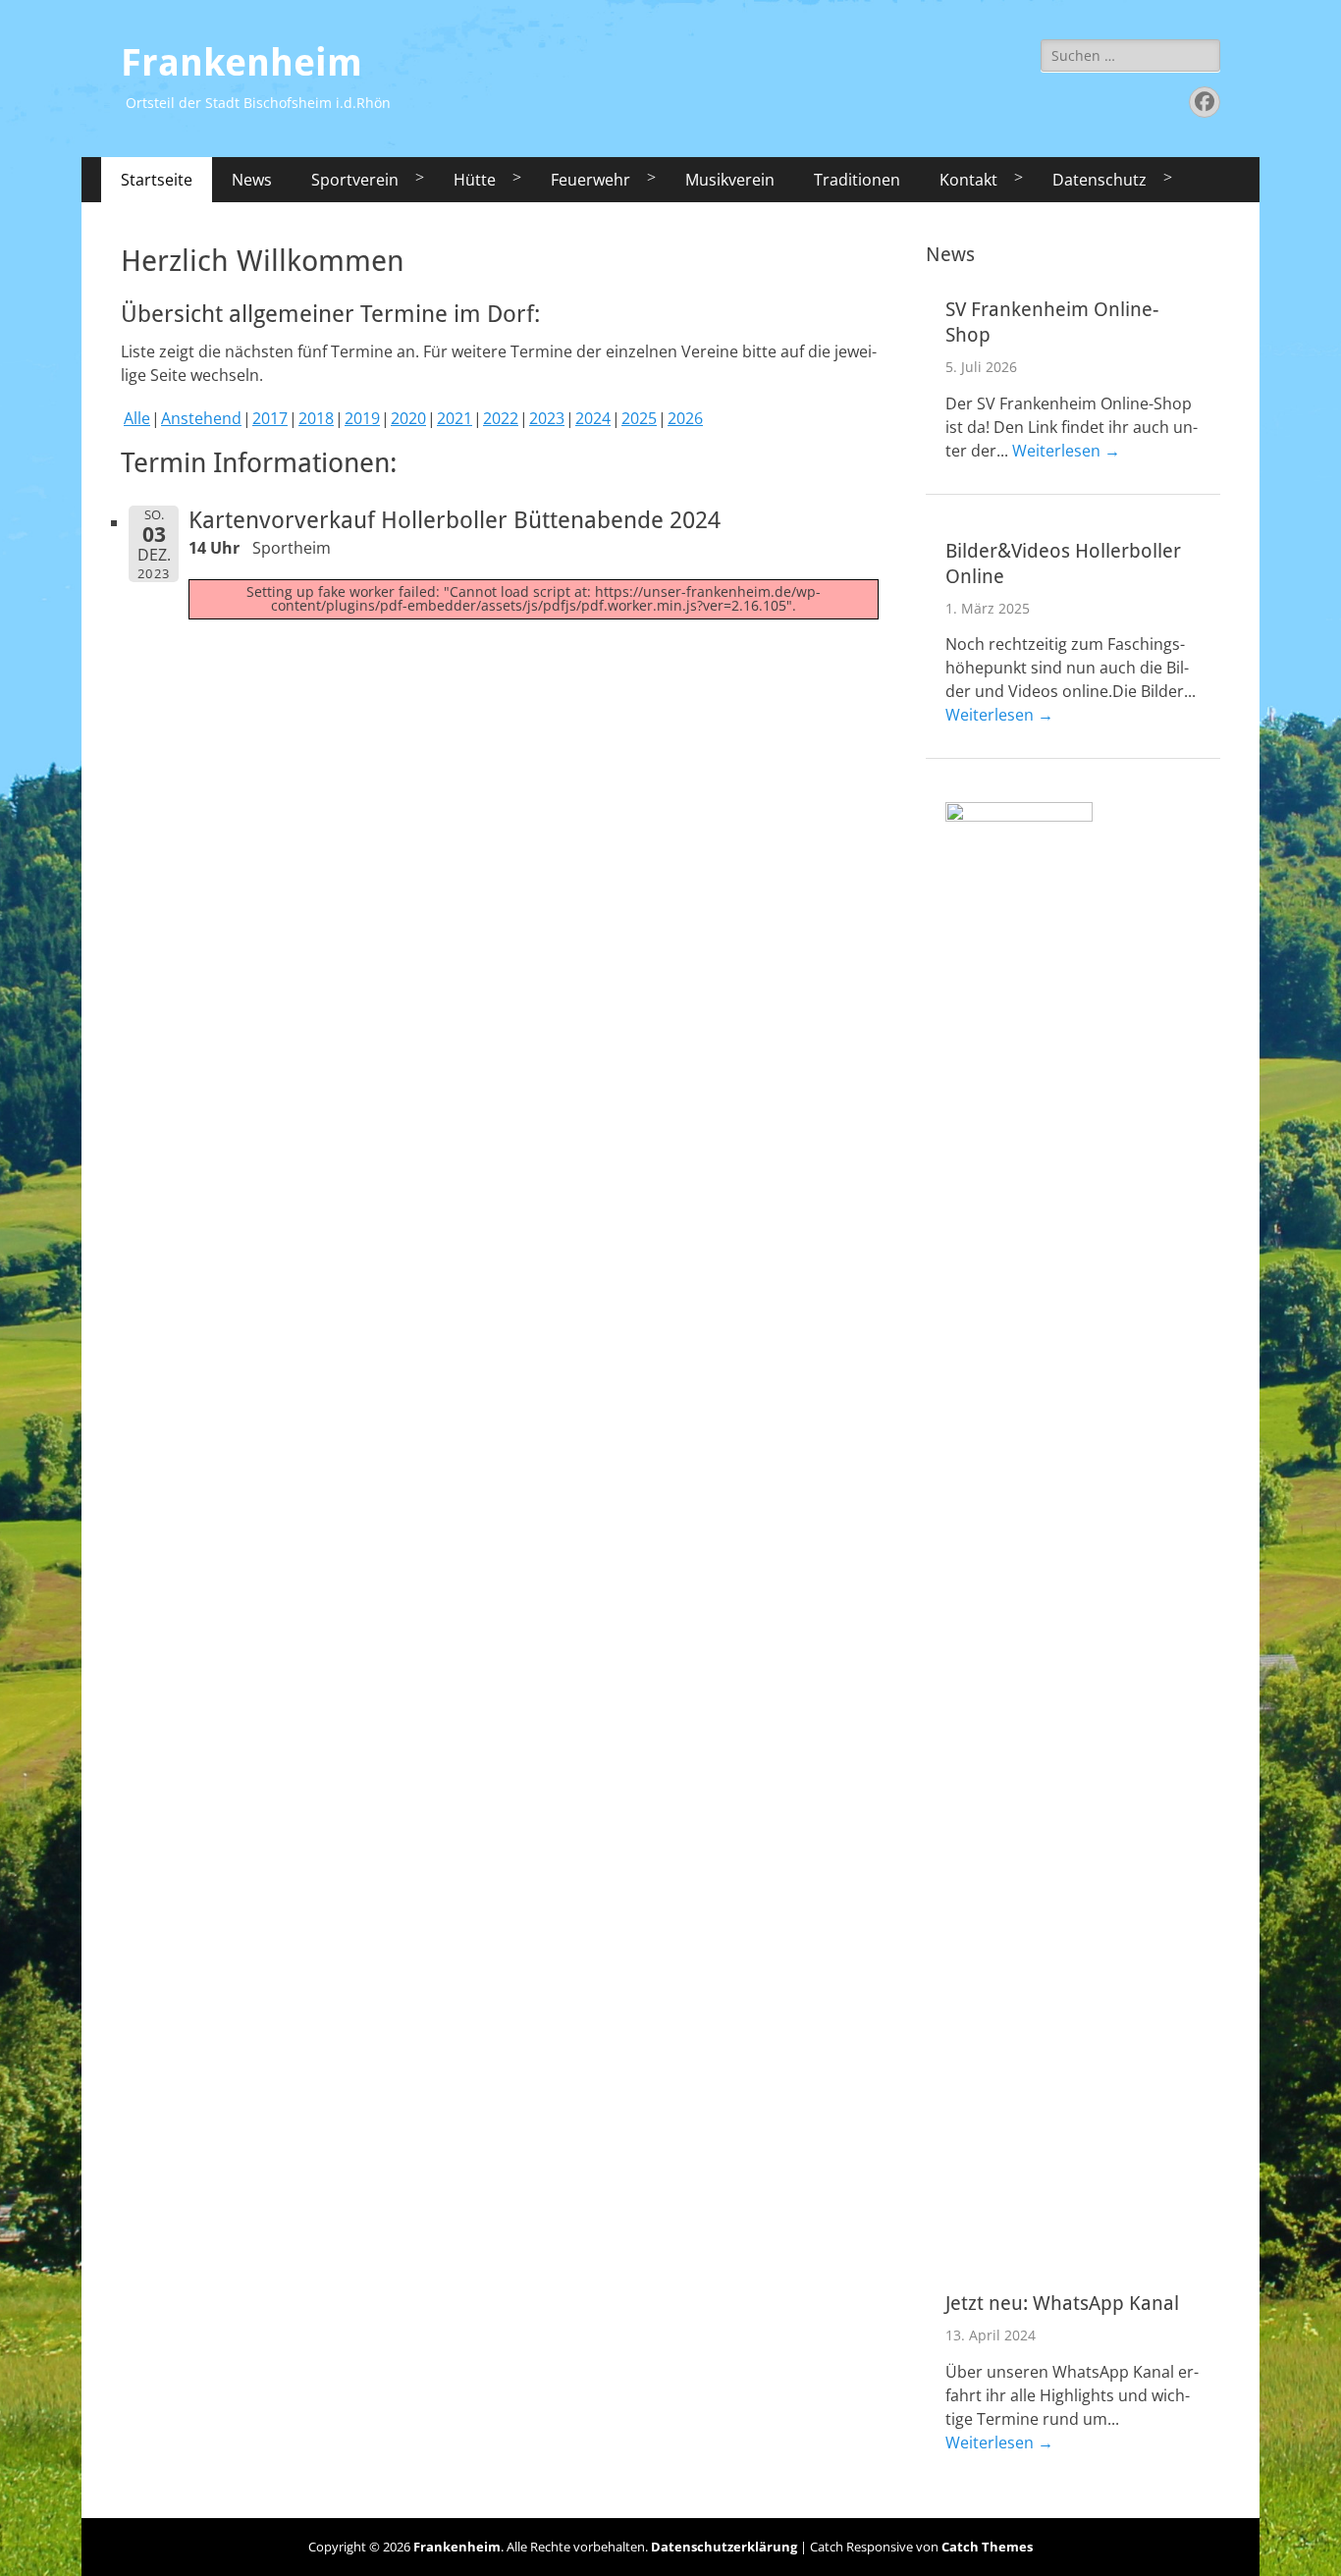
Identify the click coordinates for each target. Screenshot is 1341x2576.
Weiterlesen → (1066, 451)
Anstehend (201, 418)
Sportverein (355, 180)
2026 (685, 418)
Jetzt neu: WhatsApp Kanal (1062, 2303)
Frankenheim (241, 63)
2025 (639, 418)
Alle (137, 418)
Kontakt (968, 180)
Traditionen (857, 180)
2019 (362, 418)
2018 (316, 418)
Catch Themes (987, 2547)
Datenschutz (1100, 180)
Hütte (475, 180)
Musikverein (730, 180)
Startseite (157, 180)
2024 (593, 418)
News (252, 180)
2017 (270, 418)
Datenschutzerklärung (724, 2547)
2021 (455, 418)
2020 (408, 418)
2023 (547, 418)
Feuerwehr (590, 180)
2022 (501, 418)
